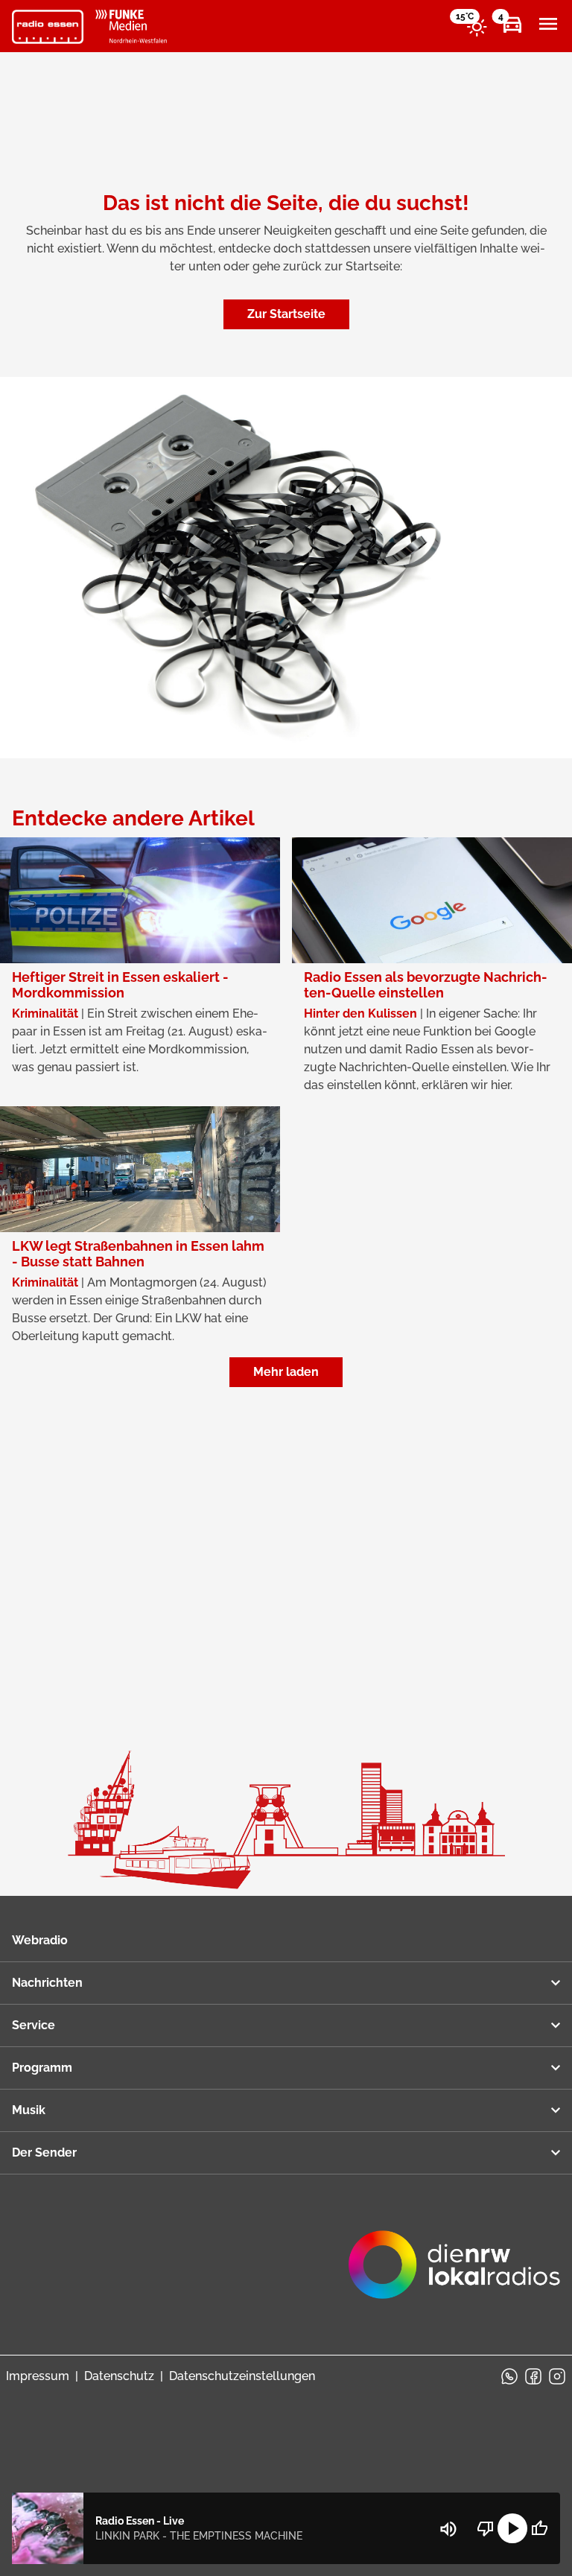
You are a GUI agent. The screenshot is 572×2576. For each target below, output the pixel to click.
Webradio (40, 1940)
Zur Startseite (286, 314)
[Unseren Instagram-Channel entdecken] (557, 2376)
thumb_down (486, 2528)
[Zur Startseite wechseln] (48, 27)
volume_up (448, 2529)
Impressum (38, 2376)
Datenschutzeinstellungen (242, 2376)
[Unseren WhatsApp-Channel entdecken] (509, 2376)
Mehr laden (286, 1372)
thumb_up (539, 2528)
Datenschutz (119, 2376)
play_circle (512, 2528)
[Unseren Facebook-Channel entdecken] (533, 2376)
